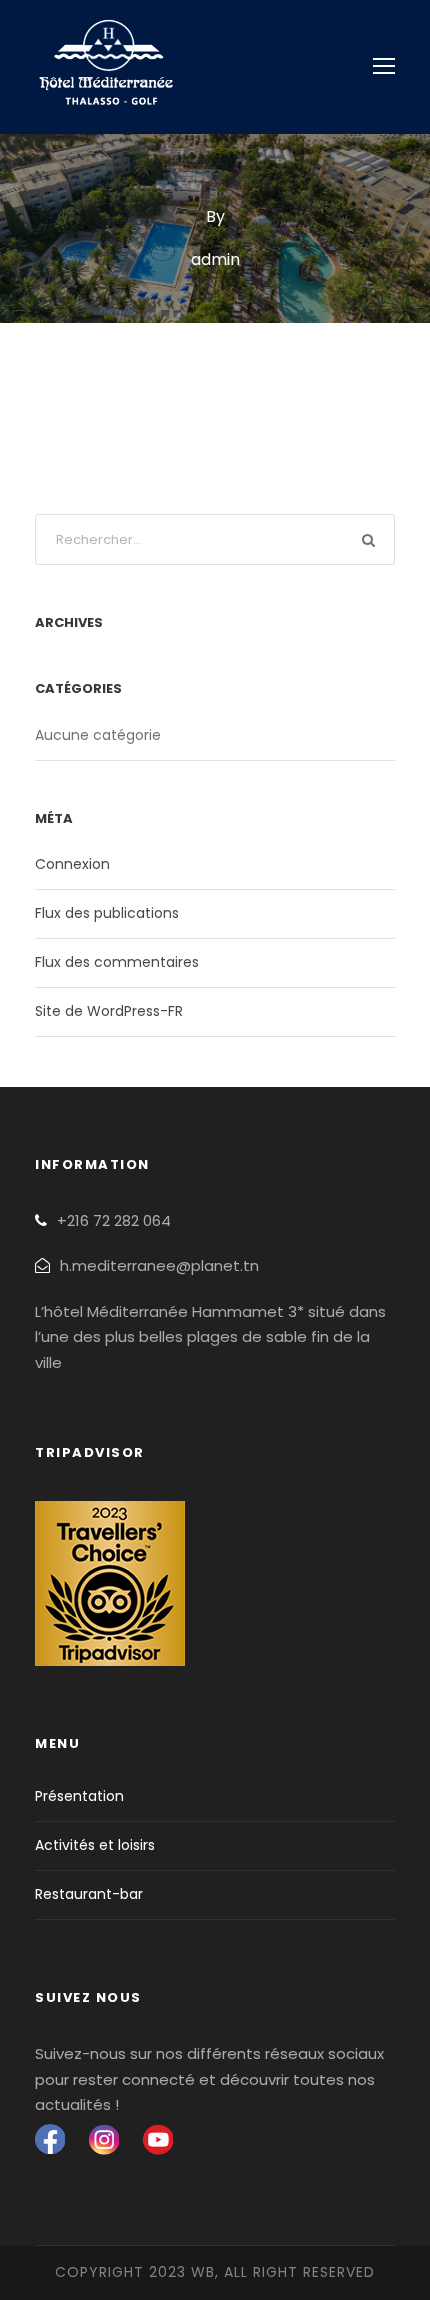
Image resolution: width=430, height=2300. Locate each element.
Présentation (79, 1796)
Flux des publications (107, 913)
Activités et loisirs (95, 1845)
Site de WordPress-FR (109, 1011)
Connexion (72, 864)
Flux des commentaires (117, 962)
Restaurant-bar (89, 1894)
